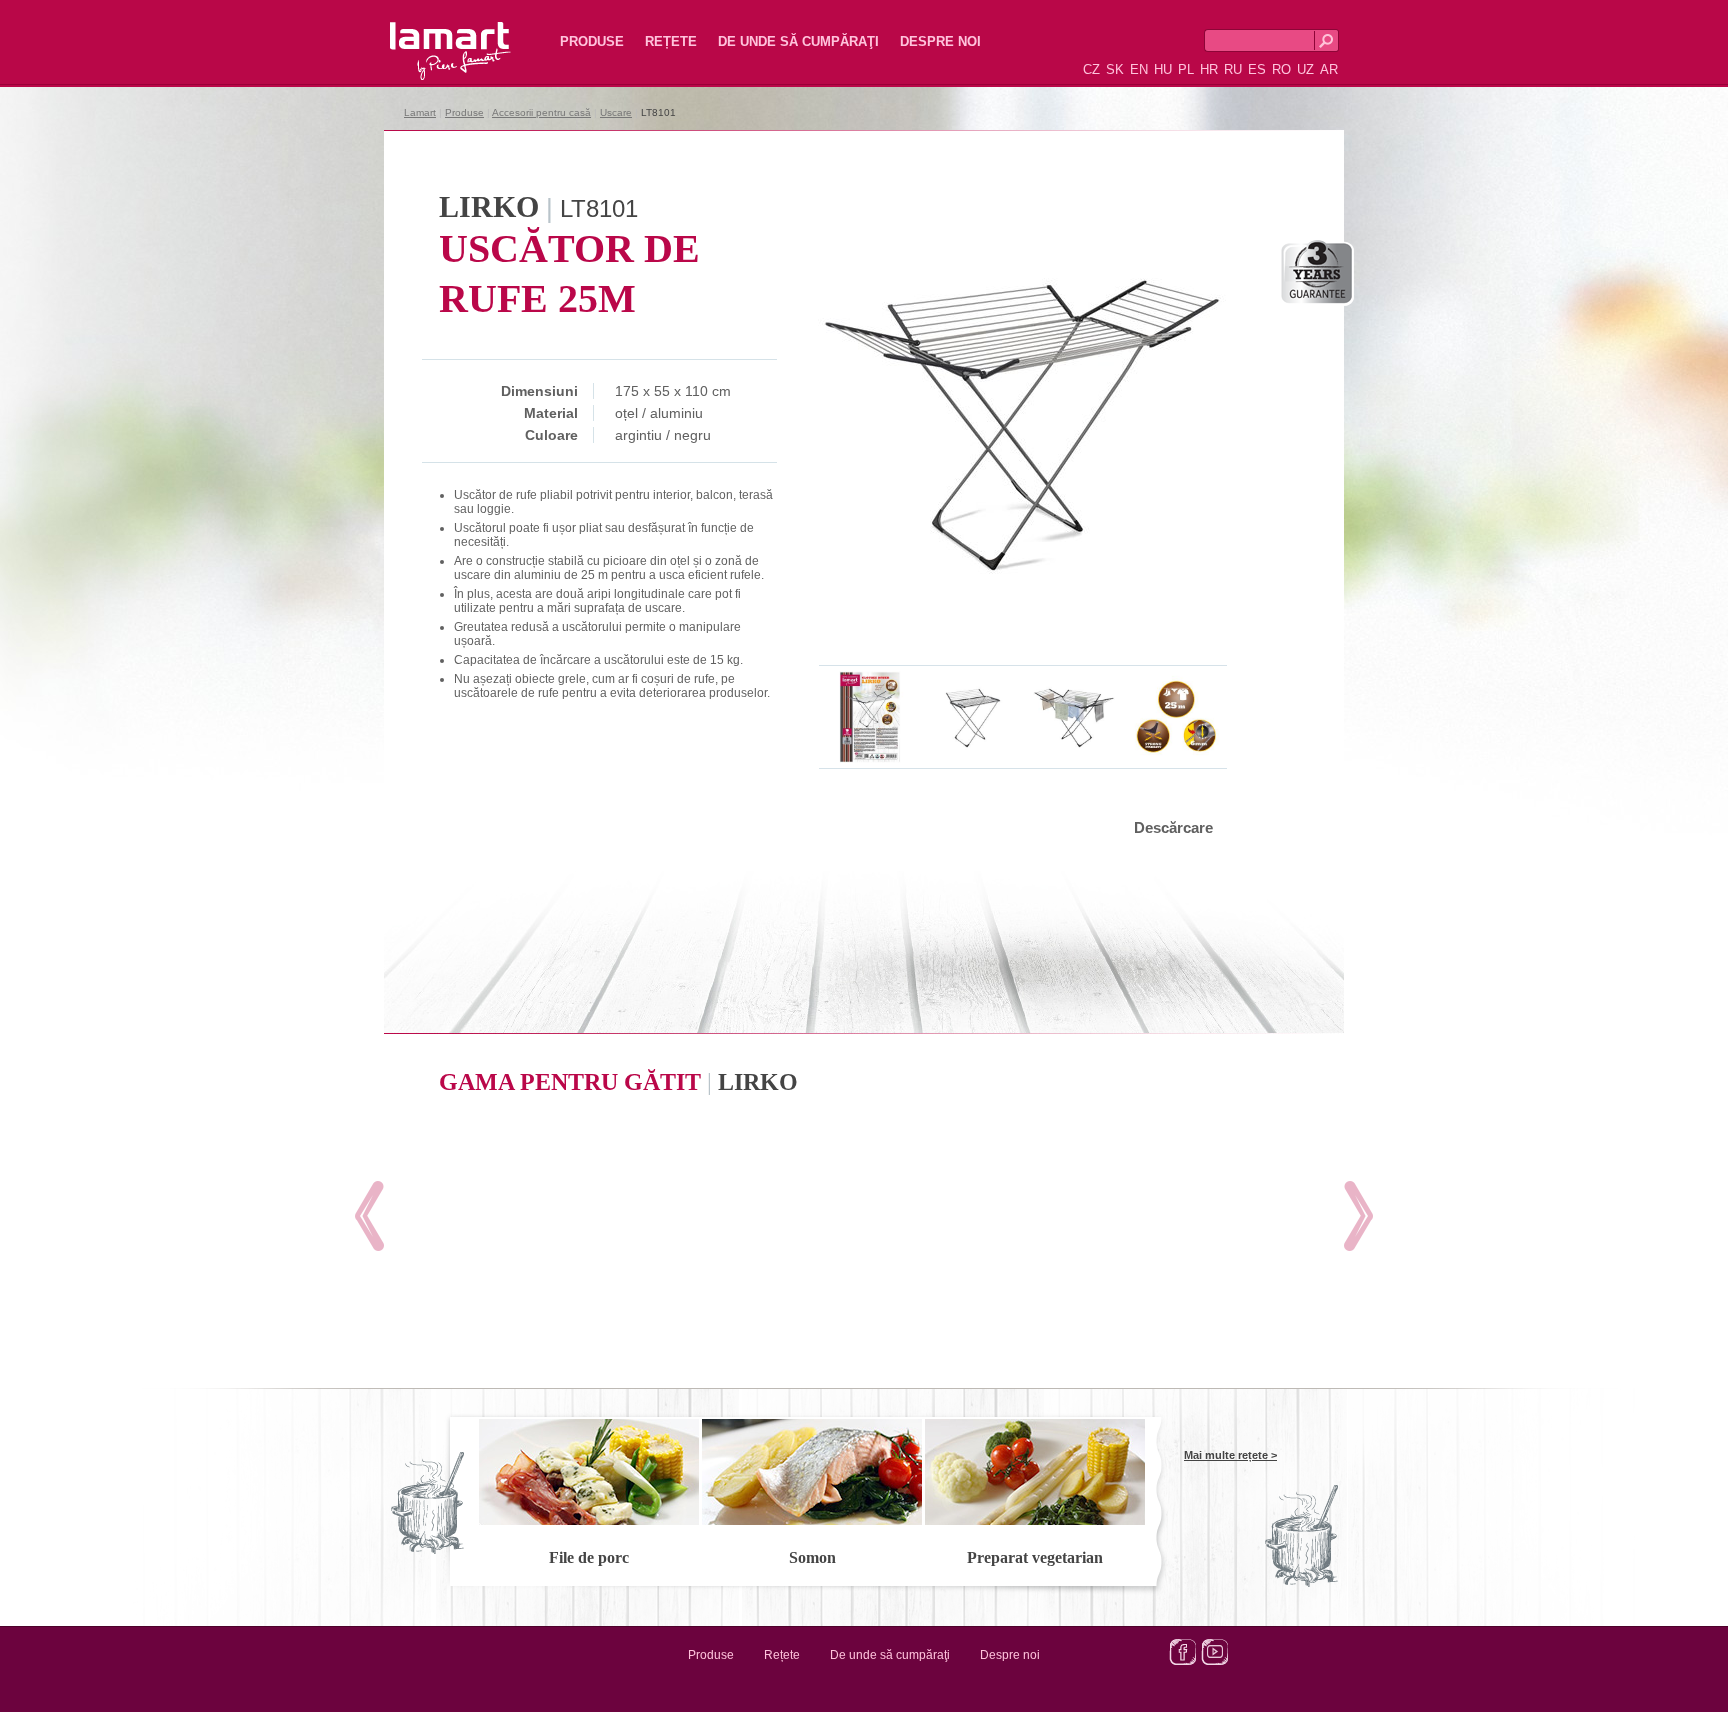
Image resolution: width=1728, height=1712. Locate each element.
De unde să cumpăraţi (798, 41)
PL (1186, 69)
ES (1257, 69)
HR (1209, 69)
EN (1139, 69)
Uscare (616, 112)
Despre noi (940, 41)
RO (1281, 69)
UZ (1305, 69)
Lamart (429, 35)
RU (1233, 69)
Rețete (671, 41)
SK (1115, 69)
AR (1329, 69)
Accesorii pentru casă (541, 112)
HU (1163, 69)
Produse (592, 41)
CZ (1091, 69)
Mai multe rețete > (1230, 1455)
